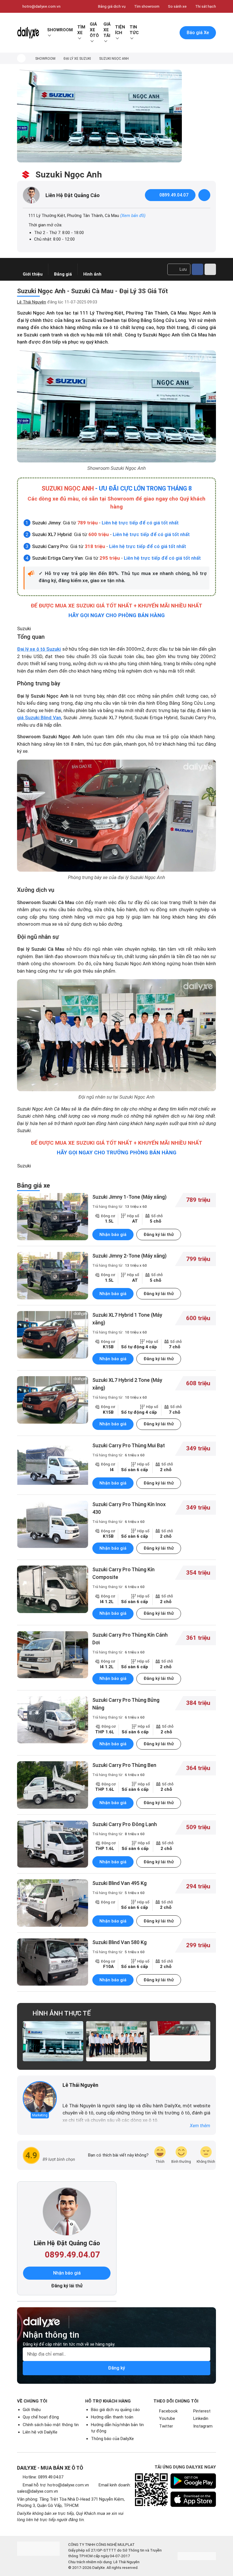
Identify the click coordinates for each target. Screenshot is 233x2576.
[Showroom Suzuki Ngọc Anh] (116, 406)
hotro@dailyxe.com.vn (41, 6)
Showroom (60, 30)
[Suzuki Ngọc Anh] (53, 2041)
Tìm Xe (81, 30)
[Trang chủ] (21, 58)
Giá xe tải (107, 30)
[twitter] (73, 2095)
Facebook (168, 2411)
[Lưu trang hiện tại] (159, 33)
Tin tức (134, 30)
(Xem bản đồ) (133, 216)
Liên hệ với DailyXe (40, 2432)
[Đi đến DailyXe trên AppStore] (193, 2499)
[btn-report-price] (204, 195)
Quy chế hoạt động (41, 2417)
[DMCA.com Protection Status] (197, 2556)
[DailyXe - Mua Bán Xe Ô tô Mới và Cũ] (28, 33)
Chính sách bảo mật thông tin (51, 2425)
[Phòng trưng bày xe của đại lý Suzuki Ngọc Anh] (116, 816)
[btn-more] (210, 269)
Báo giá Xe (198, 33)
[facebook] (65, 2095)
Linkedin (201, 2418)
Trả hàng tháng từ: (120, 1206)
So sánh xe (177, 6)
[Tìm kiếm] (147, 33)
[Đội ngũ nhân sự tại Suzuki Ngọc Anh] (116, 1035)
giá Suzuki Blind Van (39, 718)
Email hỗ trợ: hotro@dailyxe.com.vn (56, 2485)
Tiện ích (120, 30)
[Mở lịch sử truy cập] (171, 33)
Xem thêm (200, 2126)
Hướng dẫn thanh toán (112, 2417)
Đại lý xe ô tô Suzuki (39, 649)
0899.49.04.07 (174, 195)
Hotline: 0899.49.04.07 (43, 2477)
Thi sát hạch (206, 6)
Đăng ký (116, 2368)
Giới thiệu (32, 2410)
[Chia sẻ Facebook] (197, 269)
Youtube (167, 2418)
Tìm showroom (147, 6)
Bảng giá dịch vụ (112, 6)
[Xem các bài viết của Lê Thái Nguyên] (40, 2098)
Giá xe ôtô (94, 30)
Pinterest (202, 2411)
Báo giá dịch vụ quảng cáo (115, 2410)
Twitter (166, 2426)
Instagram (203, 2426)
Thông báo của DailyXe (112, 2439)
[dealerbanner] (99, 116)
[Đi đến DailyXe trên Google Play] (193, 2481)
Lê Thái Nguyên (32, 302)
